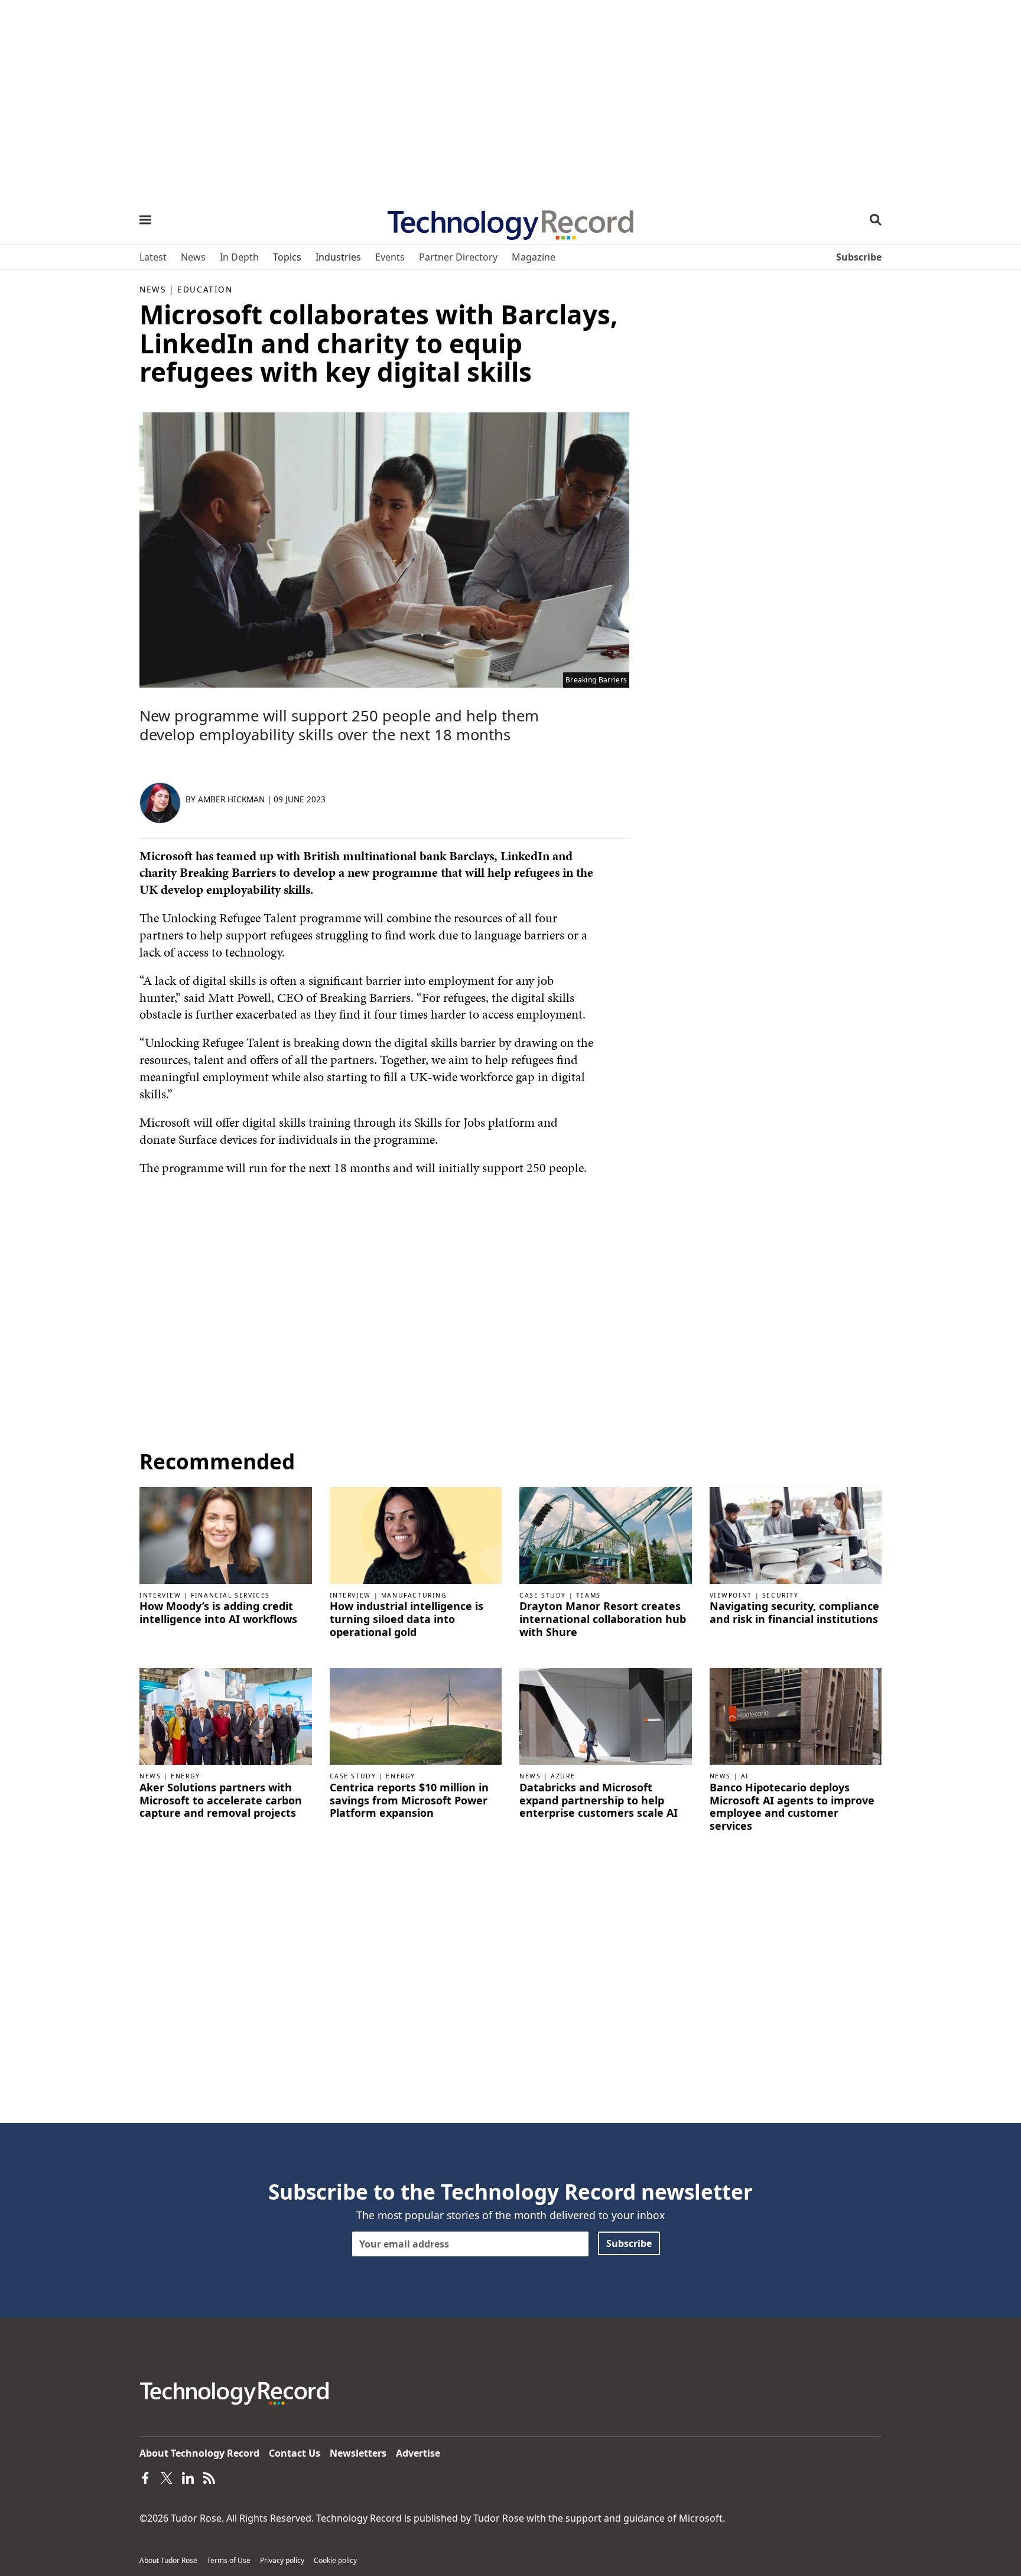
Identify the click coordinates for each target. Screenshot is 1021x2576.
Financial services (230, 1595)
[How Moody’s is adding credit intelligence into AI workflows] (226, 1534)
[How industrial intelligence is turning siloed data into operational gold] (416, 1534)
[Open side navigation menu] (145, 220)
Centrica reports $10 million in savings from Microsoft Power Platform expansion (409, 1801)
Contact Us (295, 2453)
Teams (588, 1595)
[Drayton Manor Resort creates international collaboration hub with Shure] (606, 1534)
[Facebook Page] (145, 2477)
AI (745, 1776)
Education (205, 289)
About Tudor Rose (168, 2560)
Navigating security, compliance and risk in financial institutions (794, 1613)
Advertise (418, 2453)
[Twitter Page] (167, 2477)
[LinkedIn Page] (188, 2477)
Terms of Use (229, 2560)
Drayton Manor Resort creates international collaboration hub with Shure (603, 1619)
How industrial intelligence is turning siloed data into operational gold (407, 1619)
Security (781, 1595)
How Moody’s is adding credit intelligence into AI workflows (218, 1613)
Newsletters (358, 2453)
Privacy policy (282, 2560)
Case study (543, 1595)
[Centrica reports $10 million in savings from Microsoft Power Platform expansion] (416, 1716)
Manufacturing (414, 1595)
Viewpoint (731, 1595)
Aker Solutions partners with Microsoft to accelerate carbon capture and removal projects (221, 1801)
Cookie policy (335, 2560)
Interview (160, 1595)
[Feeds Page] (209, 2477)
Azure (563, 1776)
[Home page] (510, 221)
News (152, 289)
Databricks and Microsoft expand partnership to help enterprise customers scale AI (599, 1801)
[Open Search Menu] (876, 220)
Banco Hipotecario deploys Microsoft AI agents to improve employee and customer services (792, 1807)
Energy (186, 1776)
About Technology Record (199, 2453)
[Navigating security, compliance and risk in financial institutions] (796, 1534)
